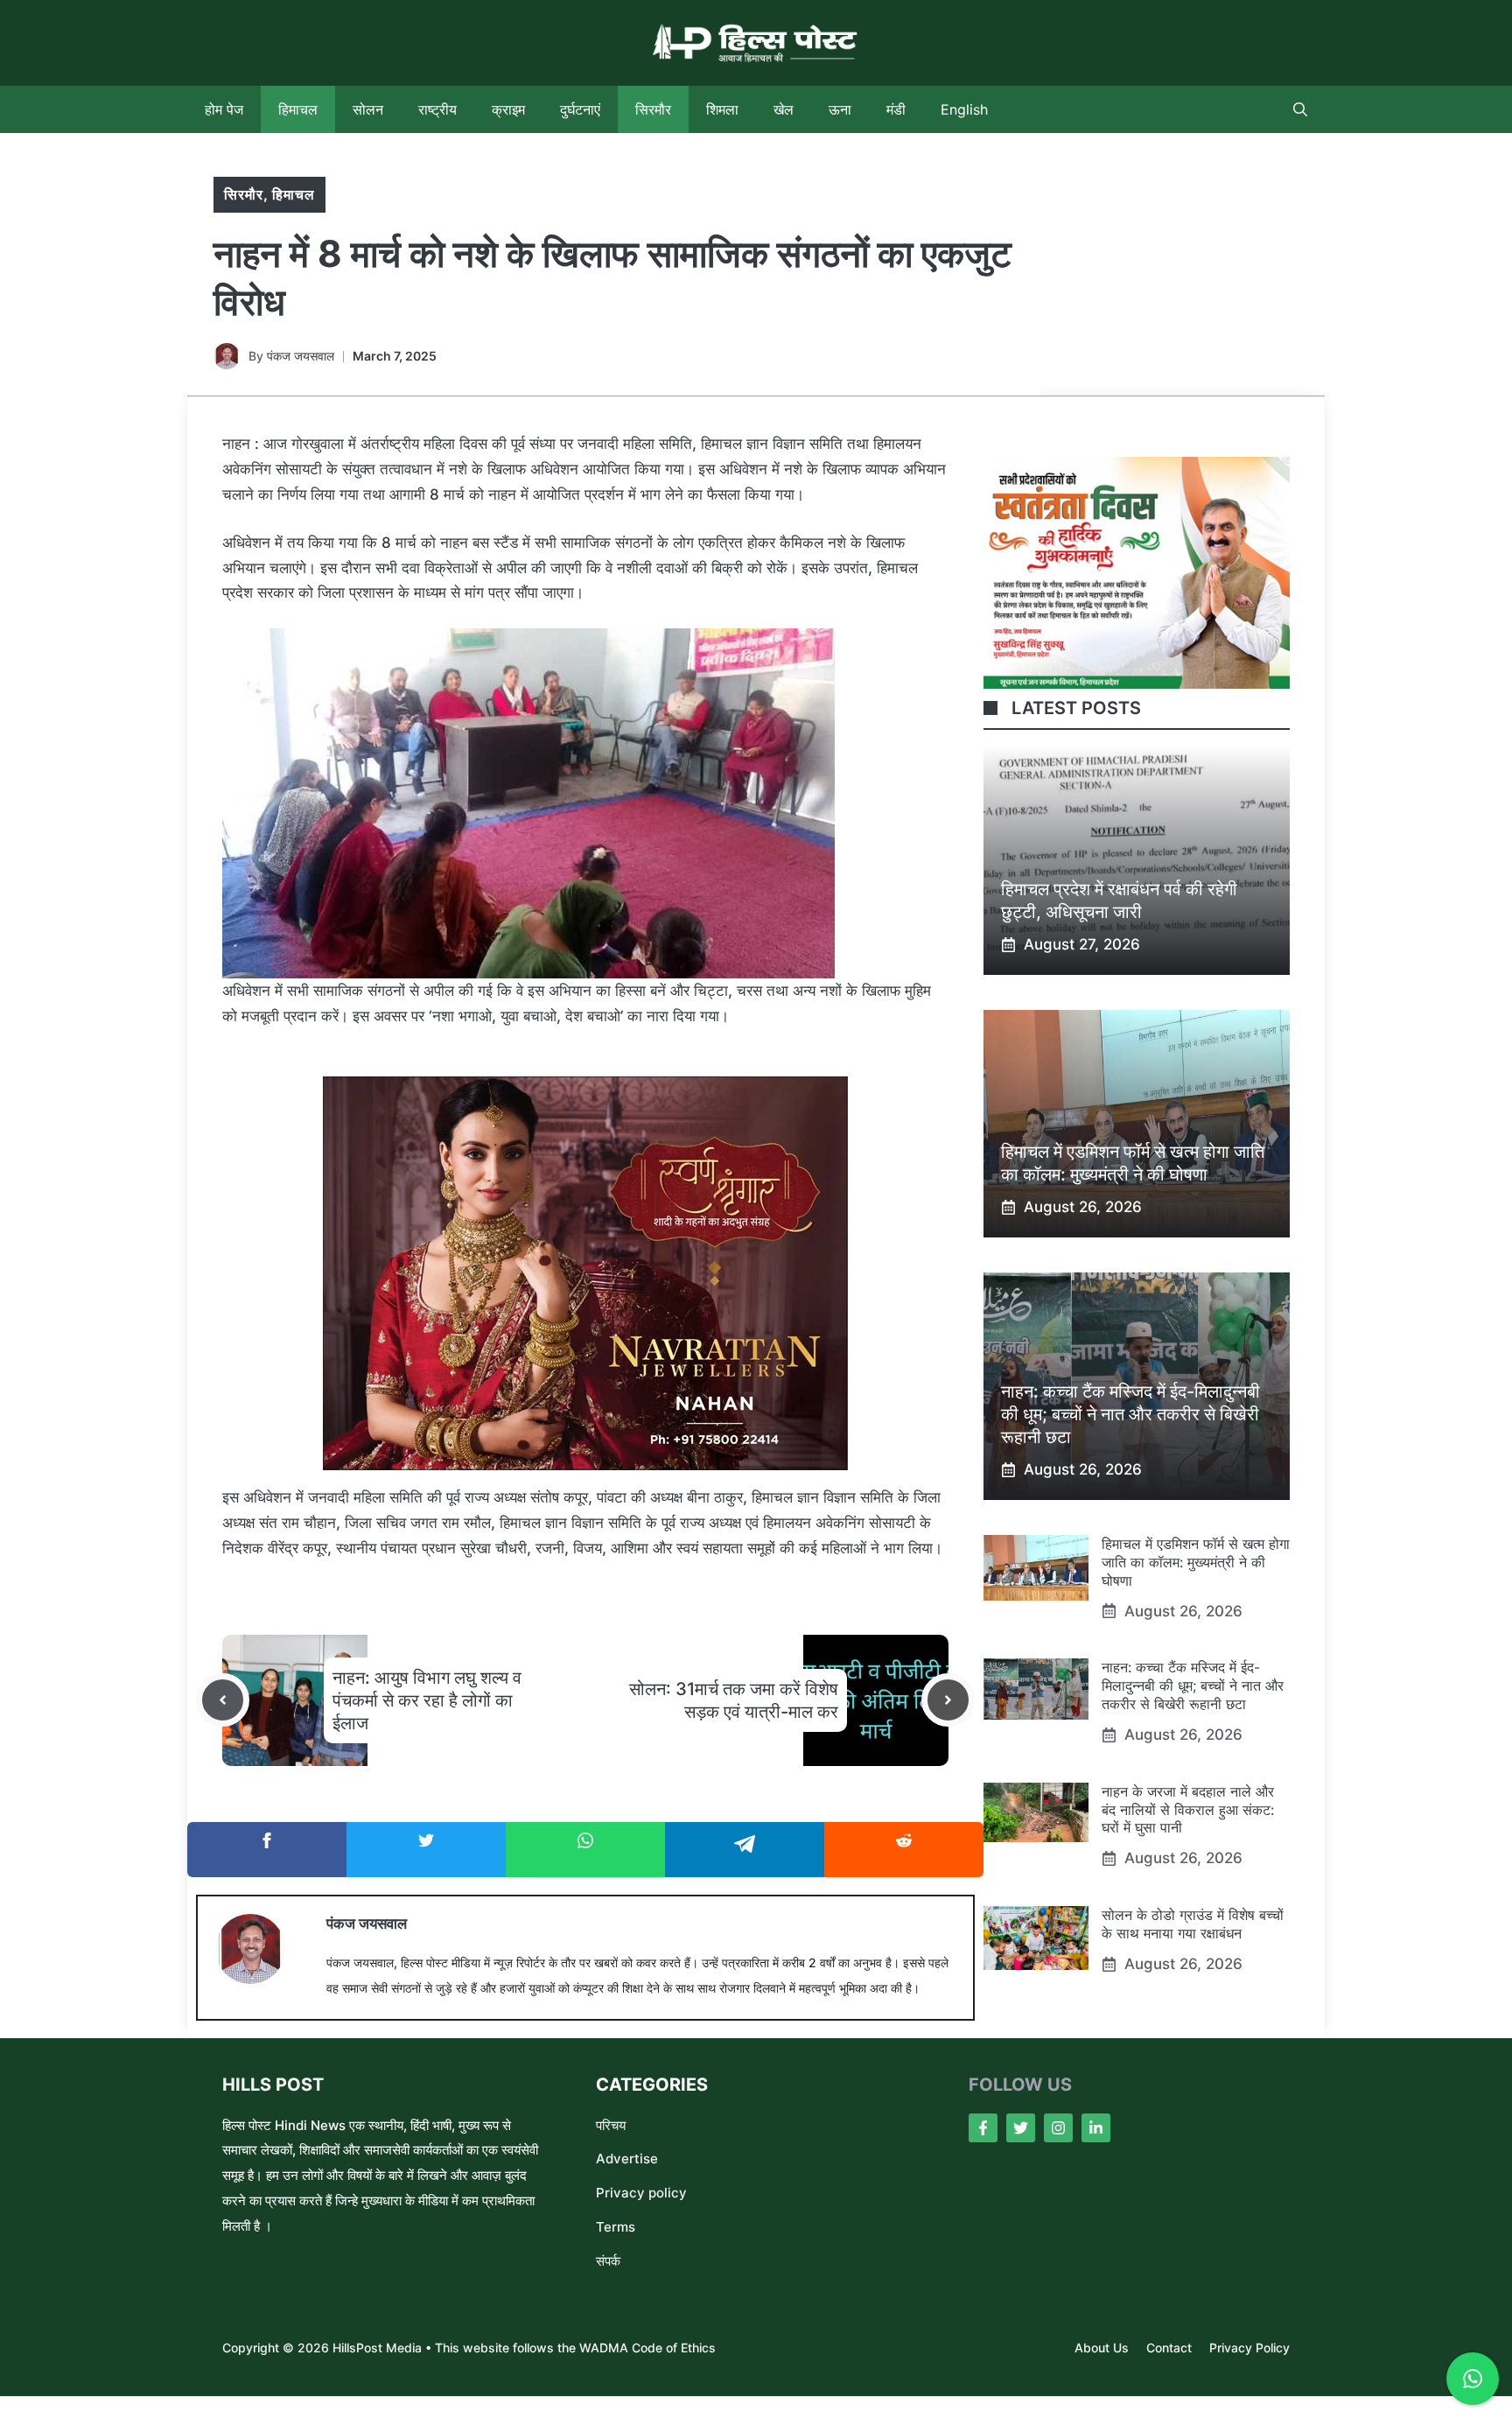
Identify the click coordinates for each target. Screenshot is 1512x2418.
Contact (1169, 2348)
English (964, 109)
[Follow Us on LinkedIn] (1096, 2128)
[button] (1300, 109)
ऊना (840, 109)
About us (1102, 2348)
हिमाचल (298, 109)
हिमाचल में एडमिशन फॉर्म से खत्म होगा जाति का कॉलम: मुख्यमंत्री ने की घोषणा (1196, 1562)
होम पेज (224, 109)
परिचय (611, 2125)
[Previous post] (223, 1700)
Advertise (627, 2159)
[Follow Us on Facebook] (983, 2128)
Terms (616, 2227)
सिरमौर (653, 109)
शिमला (722, 109)
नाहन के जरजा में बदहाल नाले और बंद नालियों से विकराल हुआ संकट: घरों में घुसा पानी (1188, 1810)
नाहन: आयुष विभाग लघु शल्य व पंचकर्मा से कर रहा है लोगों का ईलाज (427, 1700)
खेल (784, 109)
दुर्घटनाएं (580, 109)
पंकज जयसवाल (301, 356)
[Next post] (948, 1700)
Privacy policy (641, 2193)
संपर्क (608, 2261)
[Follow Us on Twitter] (1021, 2128)
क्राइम (508, 109)
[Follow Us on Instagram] (1058, 2128)
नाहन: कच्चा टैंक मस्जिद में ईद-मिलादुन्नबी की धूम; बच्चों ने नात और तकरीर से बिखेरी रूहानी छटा (1130, 1414)
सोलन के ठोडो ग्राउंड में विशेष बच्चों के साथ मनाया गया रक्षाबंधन (1193, 1924)
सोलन (368, 109)
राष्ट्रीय (437, 109)
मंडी (896, 109)
